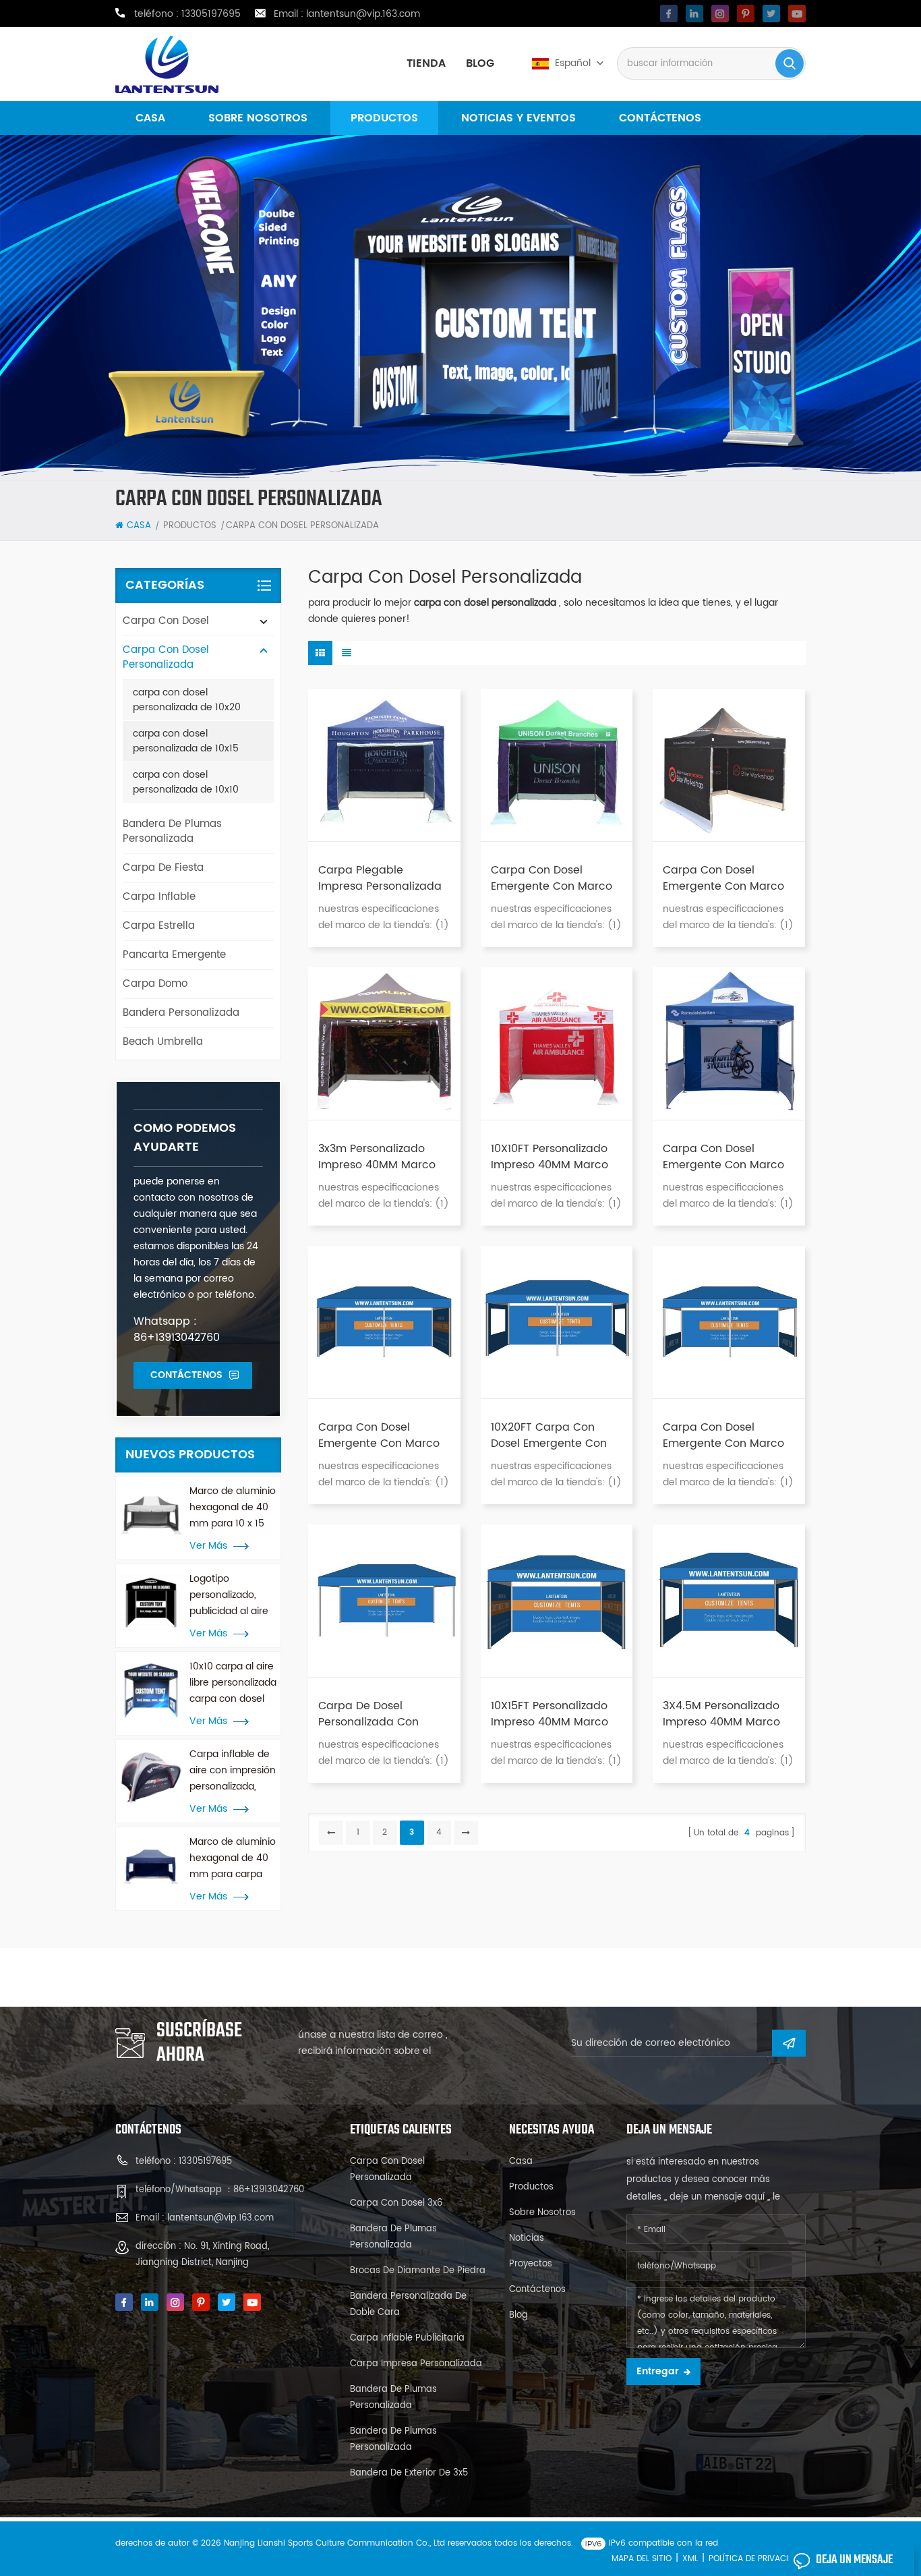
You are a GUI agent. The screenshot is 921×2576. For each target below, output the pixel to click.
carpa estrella (159, 926)
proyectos (531, 2264)
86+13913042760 (269, 2190)
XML (690, 2559)
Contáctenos (660, 118)
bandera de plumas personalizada (172, 831)
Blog (480, 63)
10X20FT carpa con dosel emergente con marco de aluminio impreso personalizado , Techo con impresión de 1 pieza (555, 1435)
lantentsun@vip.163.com (363, 14)
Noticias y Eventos (518, 118)
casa (150, 118)
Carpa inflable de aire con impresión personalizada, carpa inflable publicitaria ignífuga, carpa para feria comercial (233, 1771)
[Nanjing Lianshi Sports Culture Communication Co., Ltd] (167, 64)
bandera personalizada (181, 1013)
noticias (527, 2238)
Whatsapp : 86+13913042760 (177, 1329)
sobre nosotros (258, 118)
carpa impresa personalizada (416, 2364)
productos (384, 118)
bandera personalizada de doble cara (408, 2305)
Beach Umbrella (163, 1042)
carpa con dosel (166, 621)
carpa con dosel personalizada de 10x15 (186, 741)
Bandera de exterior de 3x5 (409, 2473)
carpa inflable (159, 897)
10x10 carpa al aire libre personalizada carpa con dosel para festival (233, 1683)
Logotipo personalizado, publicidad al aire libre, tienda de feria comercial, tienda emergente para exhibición (232, 1595)
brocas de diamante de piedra (418, 2271)
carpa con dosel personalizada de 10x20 (187, 700)
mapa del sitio (642, 2559)
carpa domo (155, 984)
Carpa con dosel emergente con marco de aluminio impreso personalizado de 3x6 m (382, 1435)
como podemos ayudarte (185, 1138)
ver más (208, 1546)
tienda (426, 63)
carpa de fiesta (163, 868)
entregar (658, 2371)
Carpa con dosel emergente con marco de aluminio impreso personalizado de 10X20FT (723, 1435)
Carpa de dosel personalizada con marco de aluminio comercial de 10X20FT (377, 1714)
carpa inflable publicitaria (407, 2338)
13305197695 (211, 14)
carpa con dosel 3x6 (396, 2203)
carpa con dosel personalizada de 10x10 (186, 782)
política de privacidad (756, 2559)
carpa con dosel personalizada (166, 657)
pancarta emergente (174, 955)
